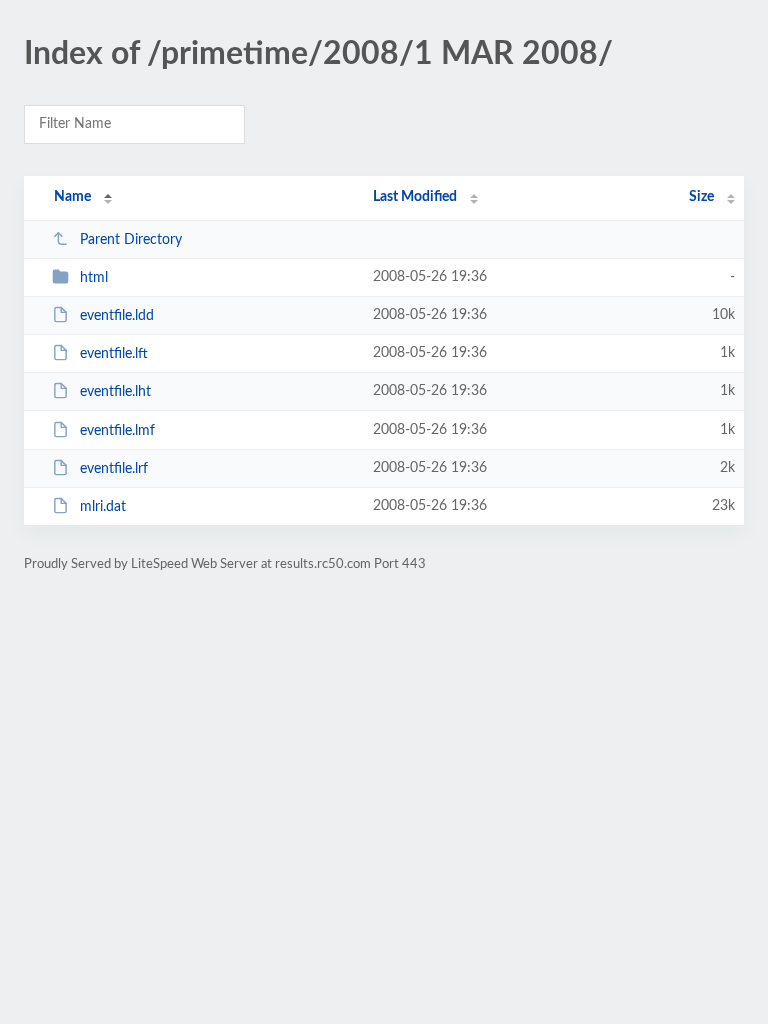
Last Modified (415, 197)
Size (701, 197)
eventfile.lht (115, 392)
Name (72, 197)
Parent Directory (131, 240)
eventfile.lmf (117, 431)
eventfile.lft (114, 354)
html (94, 278)
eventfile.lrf (114, 469)
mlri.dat (103, 507)
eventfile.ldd (117, 316)
